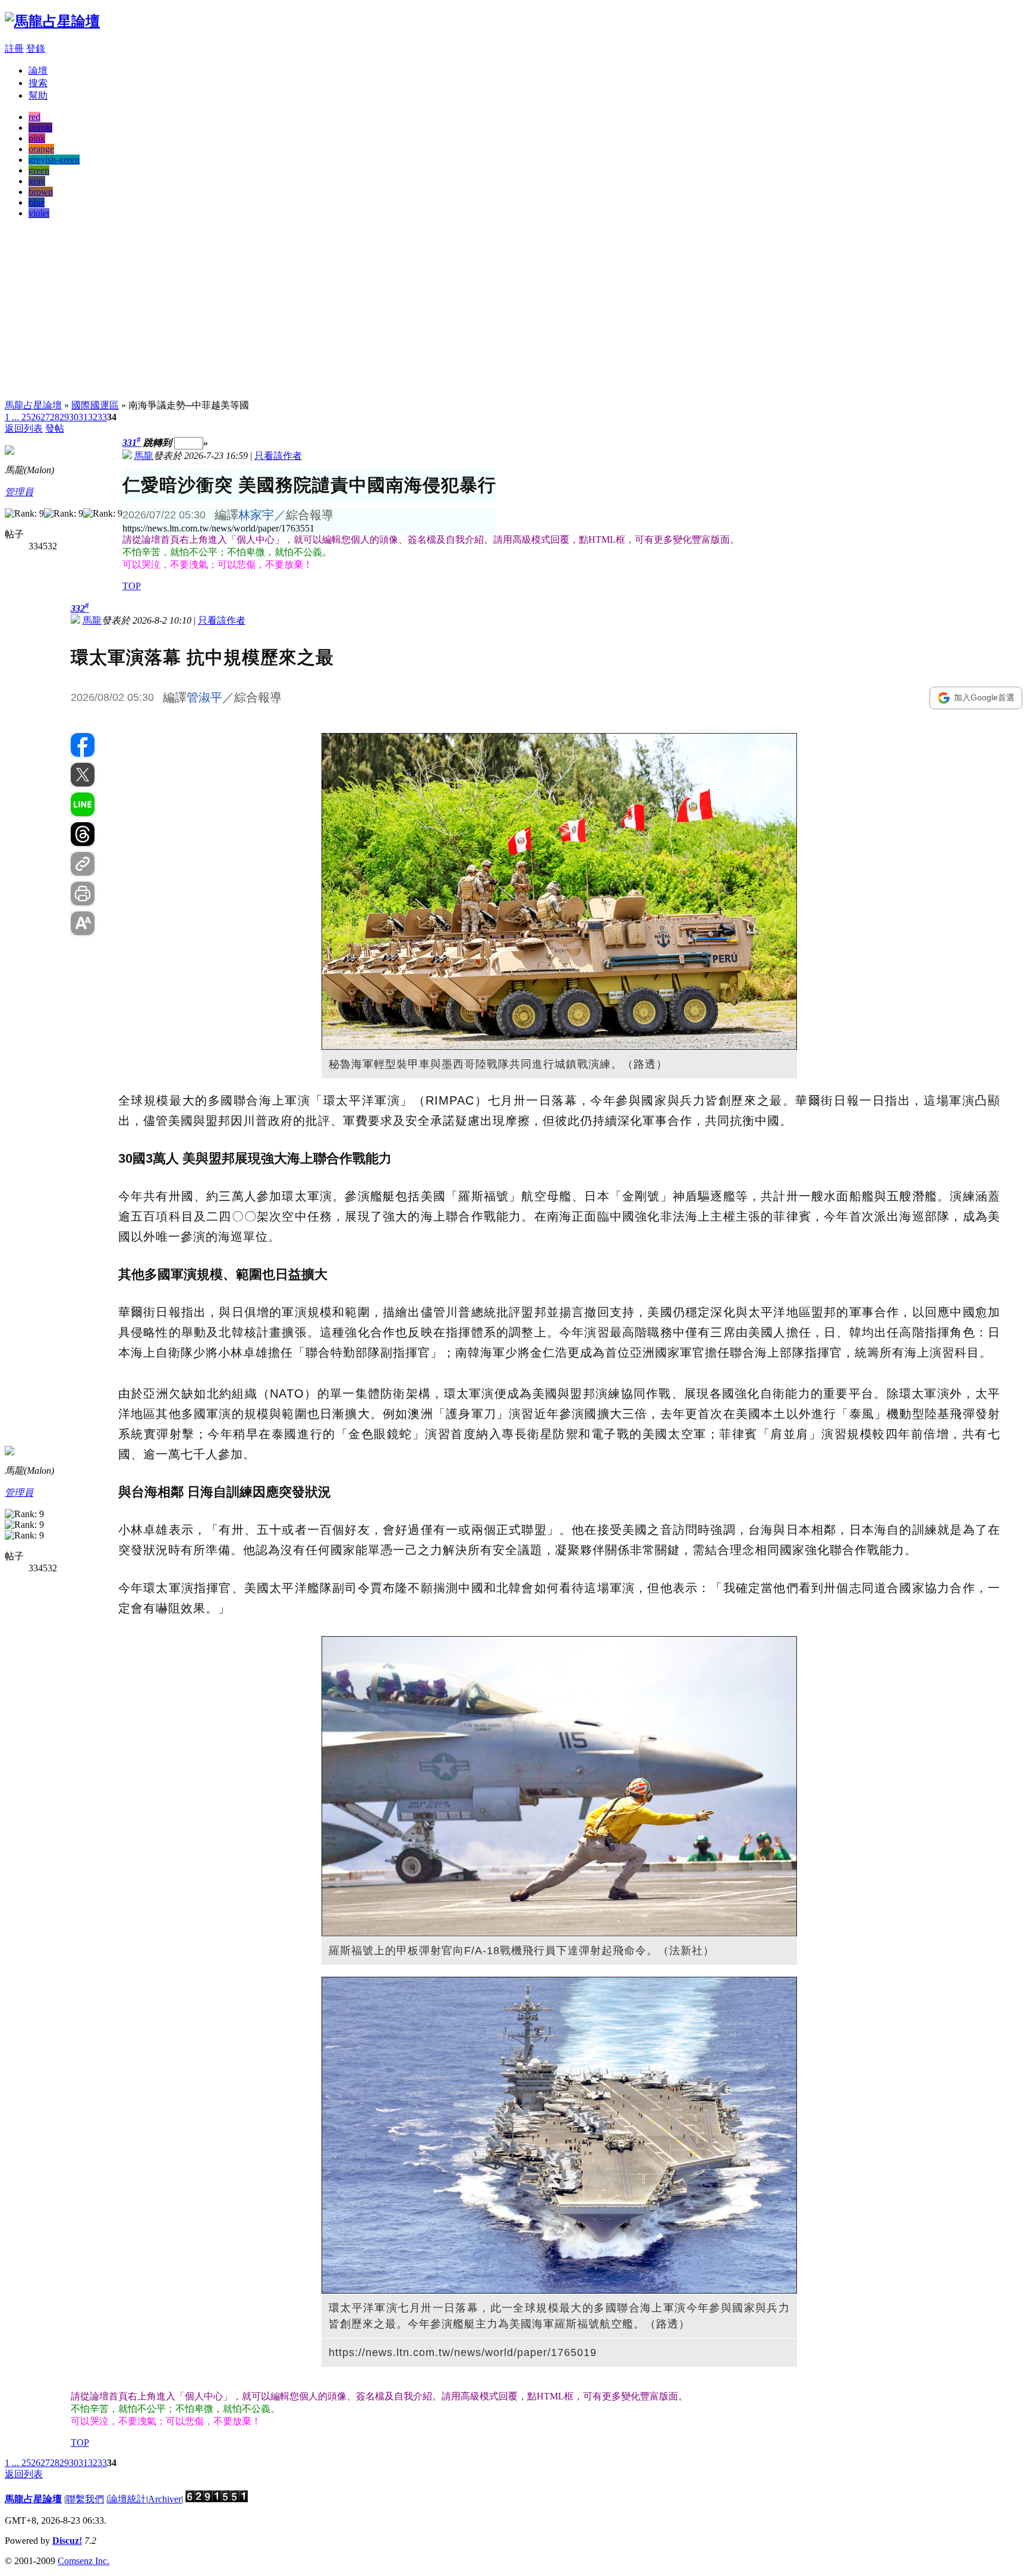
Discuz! (67, 2541)
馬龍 (144, 456)
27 (45, 417)
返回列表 (24, 428)
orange (41, 149)
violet (39, 213)
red (34, 117)
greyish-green (54, 160)
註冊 (14, 48)
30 (74, 417)
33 (102, 417)
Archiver (165, 2499)
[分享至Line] (83, 804)
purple (40, 128)
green (39, 170)
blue (37, 202)
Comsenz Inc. (84, 2561)
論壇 (38, 70)
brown (41, 192)
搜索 (38, 83)
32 (93, 417)
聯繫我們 (85, 2499)
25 (26, 417)
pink (37, 138)
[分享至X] (83, 775)
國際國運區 (95, 405)
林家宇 (256, 515)
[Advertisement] (513, 312)
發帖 (55, 428)
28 (55, 417)
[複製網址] (83, 864)
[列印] (83, 894)
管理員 (19, 492)
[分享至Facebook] (83, 745)
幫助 (38, 95)
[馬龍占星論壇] (52, 21)
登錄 (36, 48)
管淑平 (204, 697)
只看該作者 (278, 456)
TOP (132, 586)
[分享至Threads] (83, 834)
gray (37, 181)
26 (36, 417)
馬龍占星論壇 (33, 405)
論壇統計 (127, 2499)
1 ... (12, 417)
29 (64, 417)
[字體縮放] (83, 923)
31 (83, 417)
